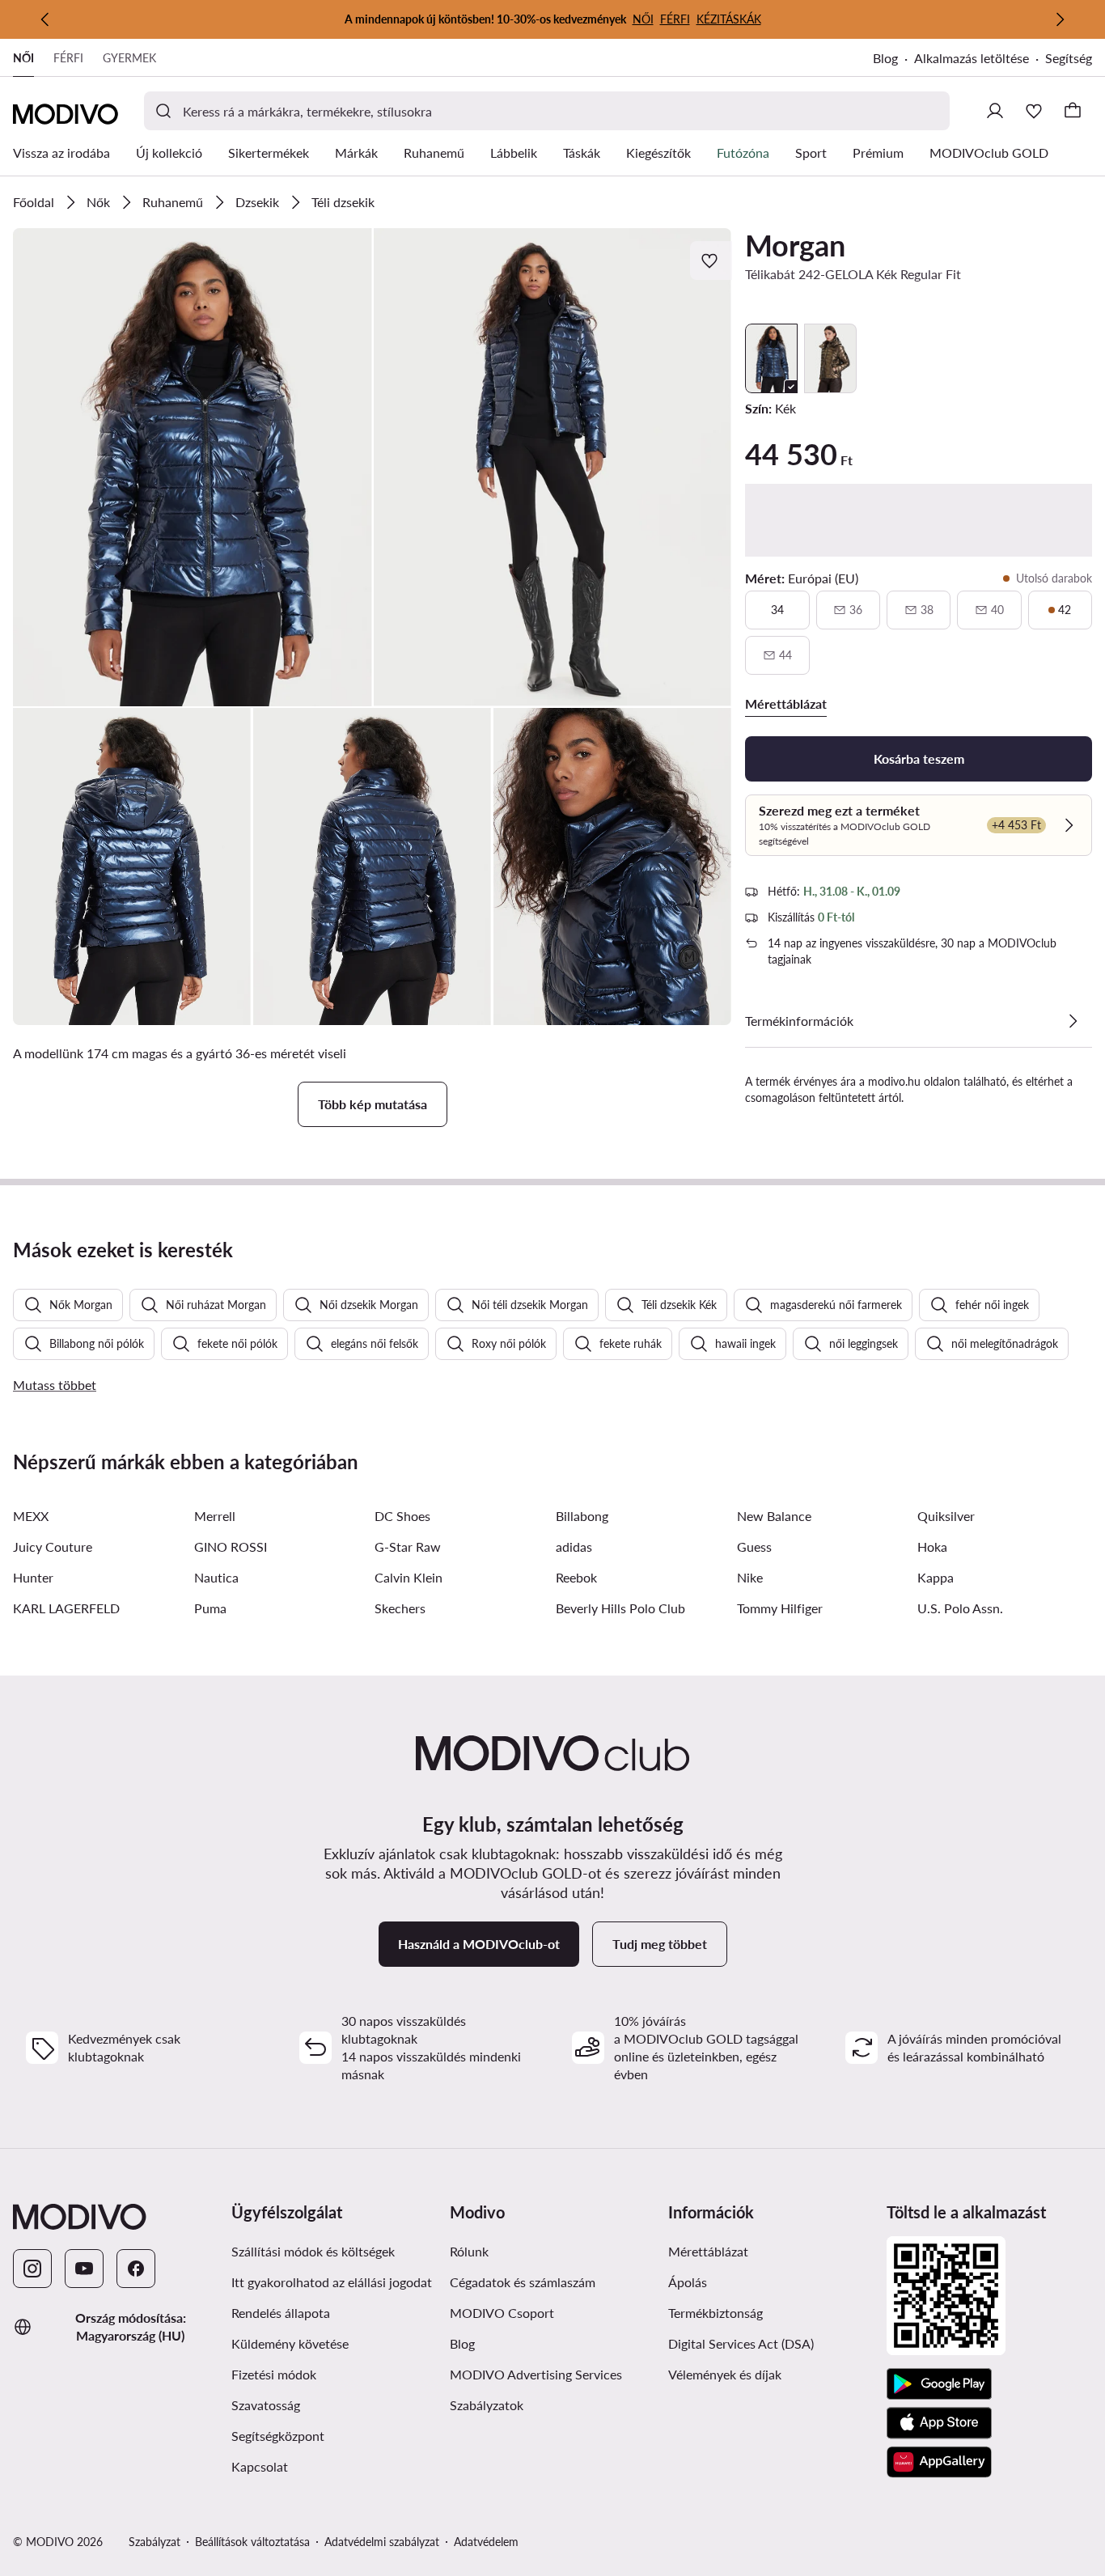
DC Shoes (402, 1516)
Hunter (33, 1577)
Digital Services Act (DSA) (741, 2343)
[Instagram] (32, 2269)
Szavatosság (266, 2405)
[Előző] (45, 19)
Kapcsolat (260, 2466)
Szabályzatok (487, 2405)
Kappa (936, 1577)
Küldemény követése (290, 2343)
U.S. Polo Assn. (960, 1608)
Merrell (215, 1516)
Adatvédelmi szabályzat (382, 2542)
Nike (750, 1577)
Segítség (1069, 58)
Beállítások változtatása (252, 2542)
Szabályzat (155, 2542)
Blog (885, 58)
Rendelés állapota (281, 2313)
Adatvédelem (486, 2542)
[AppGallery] (939, 2462)
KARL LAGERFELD (66, 1608)
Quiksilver (946, 1516)
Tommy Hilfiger (780, 1608)
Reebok (576, 1577)
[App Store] (939, 2423)
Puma (210, 1608)
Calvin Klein (409, 1577)
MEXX (31, 1516)
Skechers (400, 1608)
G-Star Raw (408, 1546)
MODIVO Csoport (502, 2313)
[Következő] (1060, 19)
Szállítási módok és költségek (313, 2251)
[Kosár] (1073, 111)
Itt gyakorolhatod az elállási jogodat (332, 2282)
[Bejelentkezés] (995, 111)
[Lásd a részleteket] (1073, 1021)
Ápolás (688, 2282)
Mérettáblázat (708, 2251)
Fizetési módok (274, 2374)
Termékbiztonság (715, 2313)
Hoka (932, 1546)
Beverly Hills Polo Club (620, 1608)
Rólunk (469, 2251)
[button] (193, 467)
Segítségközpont (278, 2436)
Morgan (795, 245)
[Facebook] (136, 2269)
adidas (574, 1546)
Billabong (582, 1516)
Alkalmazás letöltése (972, 58)
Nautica (216, 1577)
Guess (754, 1546)
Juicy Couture (53, 1546)
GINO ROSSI (231, 1546)
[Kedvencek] (1034, 111)
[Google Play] (939, 2384)
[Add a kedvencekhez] (711, 261)
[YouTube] (84, 2269)
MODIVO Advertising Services (536, 2374)
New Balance (774, 1516)
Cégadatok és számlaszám (523, 2282)
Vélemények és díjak (725, 2374)
